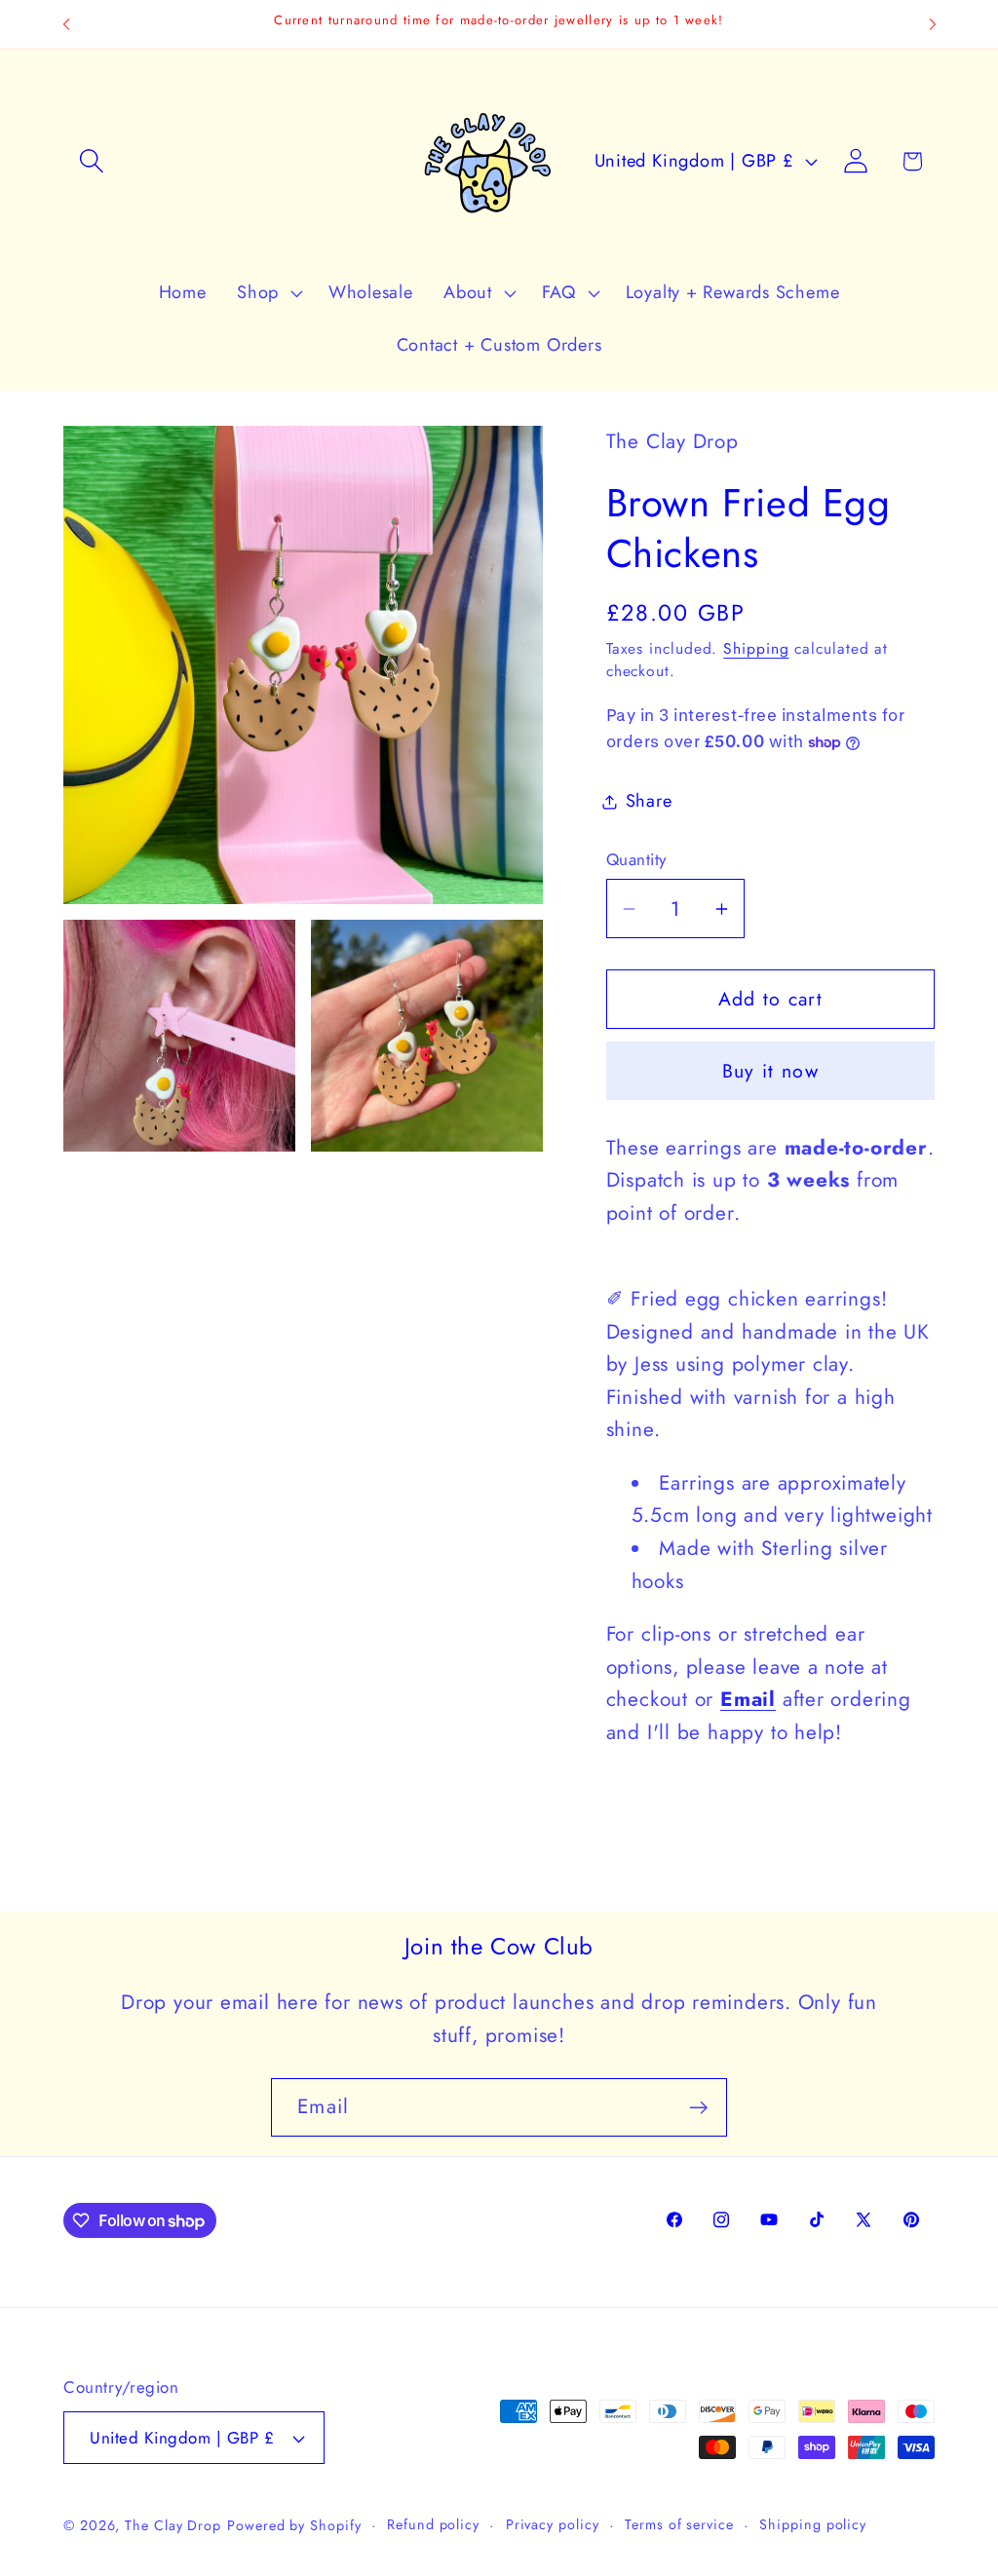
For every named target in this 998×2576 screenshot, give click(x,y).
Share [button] (649, 801)
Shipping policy (813, 2524)
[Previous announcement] (66, 24)
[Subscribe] (698, 2108)
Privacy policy (553, 2524)
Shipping (756, 648)
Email (748, 1699)
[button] (91, 161)
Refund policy (433, 2524)
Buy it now (770, 1071)
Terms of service (679, 2524)
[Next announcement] (933, 24)
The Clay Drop (173, 2525)
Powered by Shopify (294, 2525)
